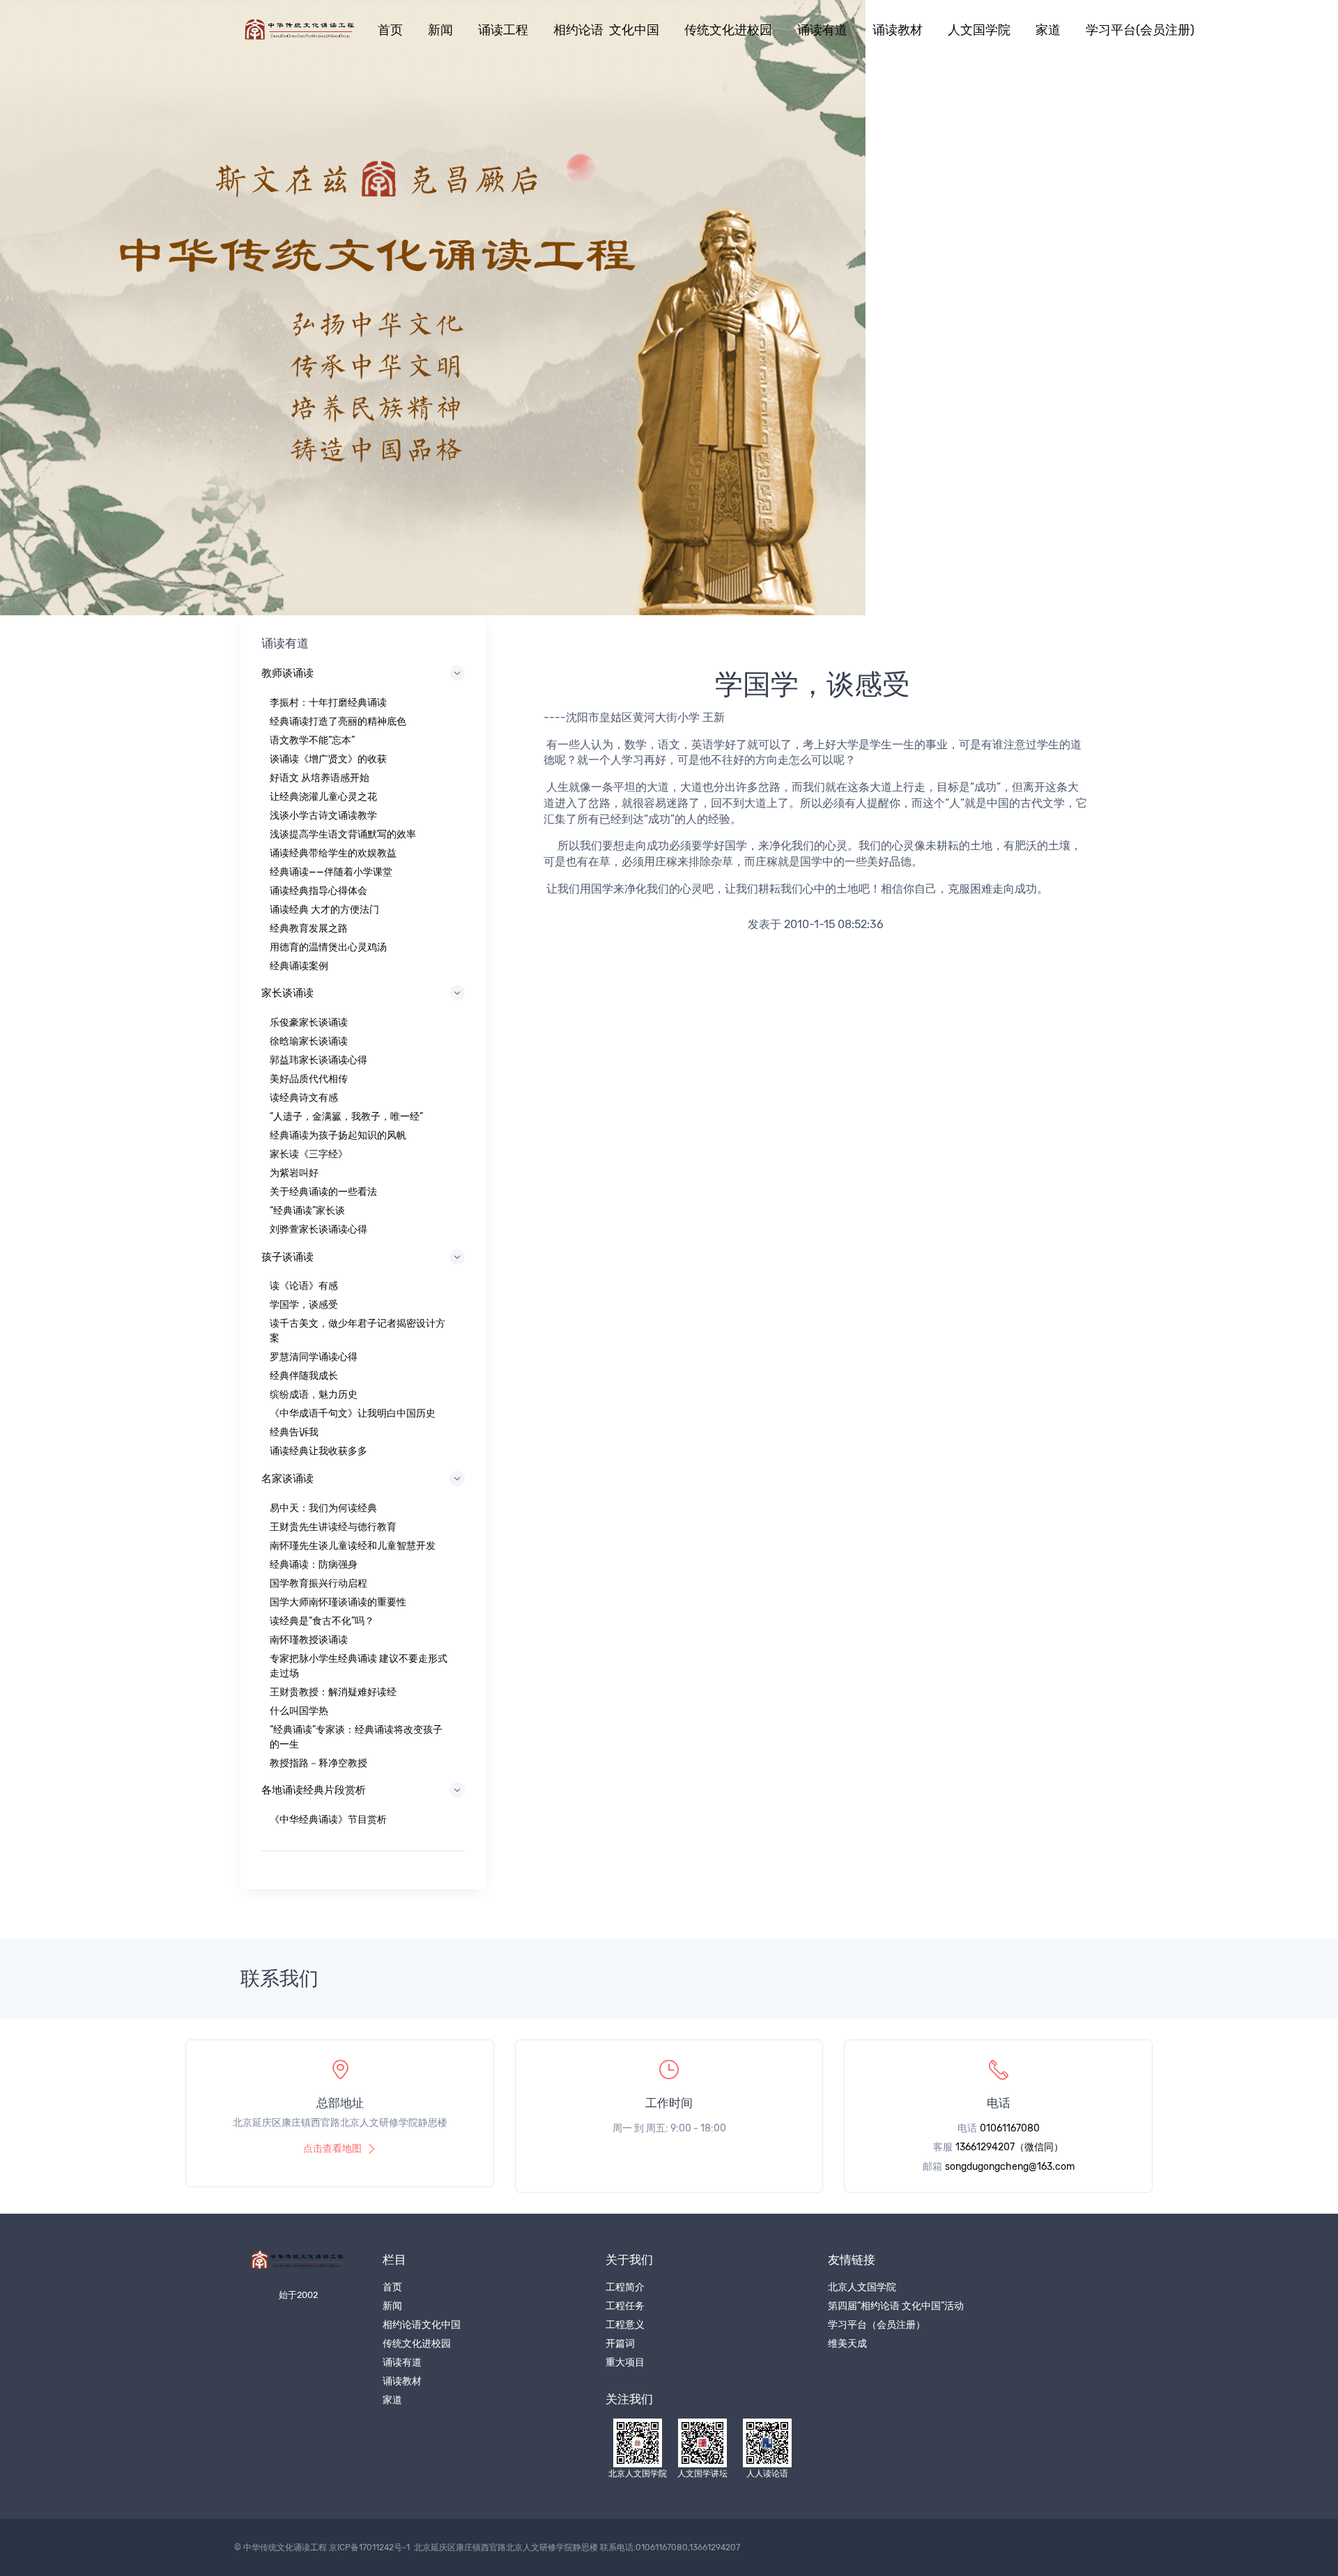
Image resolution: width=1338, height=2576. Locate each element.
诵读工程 (503, 30)
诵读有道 (822, 30)
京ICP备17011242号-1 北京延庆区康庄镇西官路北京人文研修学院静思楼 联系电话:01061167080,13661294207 (535, 2547)
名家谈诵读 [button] (287, 1479)
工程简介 (625, 2287)
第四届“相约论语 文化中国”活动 (896, 2306)
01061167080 (1010, 2128)
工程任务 (625, 2306)
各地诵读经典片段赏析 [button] (314, 1790)
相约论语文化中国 (422, 2325)
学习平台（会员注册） (877, 2325)
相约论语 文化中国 (606, 30)
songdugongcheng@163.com (1010, 2167)
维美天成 (847, 2344)
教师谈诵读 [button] (287, 673)
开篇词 (620, 2344)
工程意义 (625, 2325)
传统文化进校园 (728, 30)
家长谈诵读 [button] (287, 993)
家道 (1048, 30)
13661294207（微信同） (1009, 2147)
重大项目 (625, 2362)
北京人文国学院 (862, 2287)
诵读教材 (898, 30)
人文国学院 (979, 30)
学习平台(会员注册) (1140, 30)
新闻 (440, 30)
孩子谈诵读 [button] (287, 1257)
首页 (390, 30)
